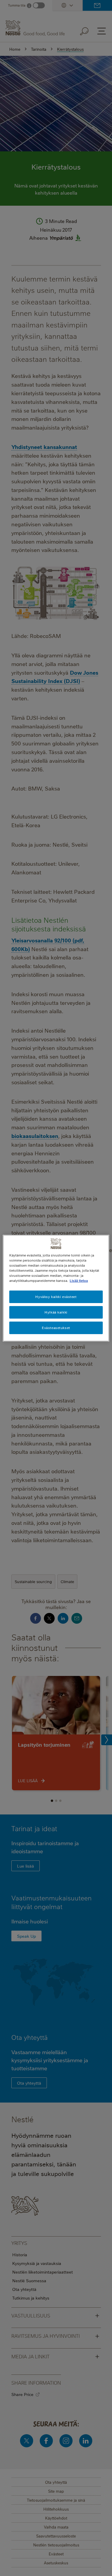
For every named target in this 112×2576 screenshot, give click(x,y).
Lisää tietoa (79, 1281)
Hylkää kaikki (56, 1312)
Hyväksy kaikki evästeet (56, 1297)
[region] (56, 1288)
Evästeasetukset (56, 1328)
